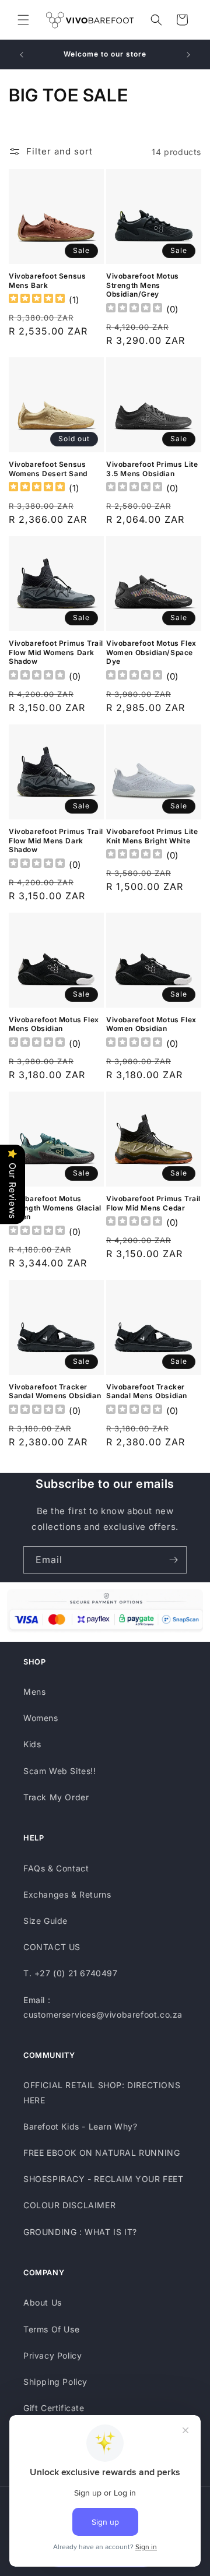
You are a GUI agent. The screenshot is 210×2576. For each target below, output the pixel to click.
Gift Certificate (54, 2408)
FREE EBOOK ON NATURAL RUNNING (101, 2153)
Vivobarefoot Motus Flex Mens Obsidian (54, 1024)
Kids (32, 1744)
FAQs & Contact (56, 1868)
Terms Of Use (51, 2329)
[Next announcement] (188, 55)
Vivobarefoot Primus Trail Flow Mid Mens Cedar (153, 1203)
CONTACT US (52, 1947)
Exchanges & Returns (67, 1894)
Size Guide (45, 1921)
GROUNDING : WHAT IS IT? (80, 2232)
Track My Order (56, 1797)
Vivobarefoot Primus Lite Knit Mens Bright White (152, 836)
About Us (43, 2302)
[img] (37, 300)
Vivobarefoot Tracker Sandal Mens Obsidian (147, 1391)
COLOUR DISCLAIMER (69, 2205)
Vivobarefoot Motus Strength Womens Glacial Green (55, 1208)
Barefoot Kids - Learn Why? (80, 2126)
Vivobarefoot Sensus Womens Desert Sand (48, 469)
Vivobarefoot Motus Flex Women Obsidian (151, 1024)
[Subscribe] (173, 1560)
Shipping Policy (55, 2382)
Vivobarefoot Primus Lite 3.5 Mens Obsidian (152, 469)
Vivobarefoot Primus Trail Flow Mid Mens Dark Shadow (56, 840)
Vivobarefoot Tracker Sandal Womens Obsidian (55, 1391)
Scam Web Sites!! (60, 1771)
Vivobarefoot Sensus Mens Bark (47, 281)
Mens (34, 1692)
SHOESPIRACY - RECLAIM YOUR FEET (104, 2179)
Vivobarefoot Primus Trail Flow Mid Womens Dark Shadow (56, 652)
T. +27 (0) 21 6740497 (71, 1973)
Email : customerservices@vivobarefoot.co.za (103, 2007)
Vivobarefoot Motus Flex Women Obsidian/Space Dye (151, 652)
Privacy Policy (52, 2355)
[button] (23, 20)
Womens (41, 1718)
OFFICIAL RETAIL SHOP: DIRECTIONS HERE (102, 2092)
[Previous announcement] (22, 55)
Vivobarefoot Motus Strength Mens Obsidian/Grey (143, 285)
